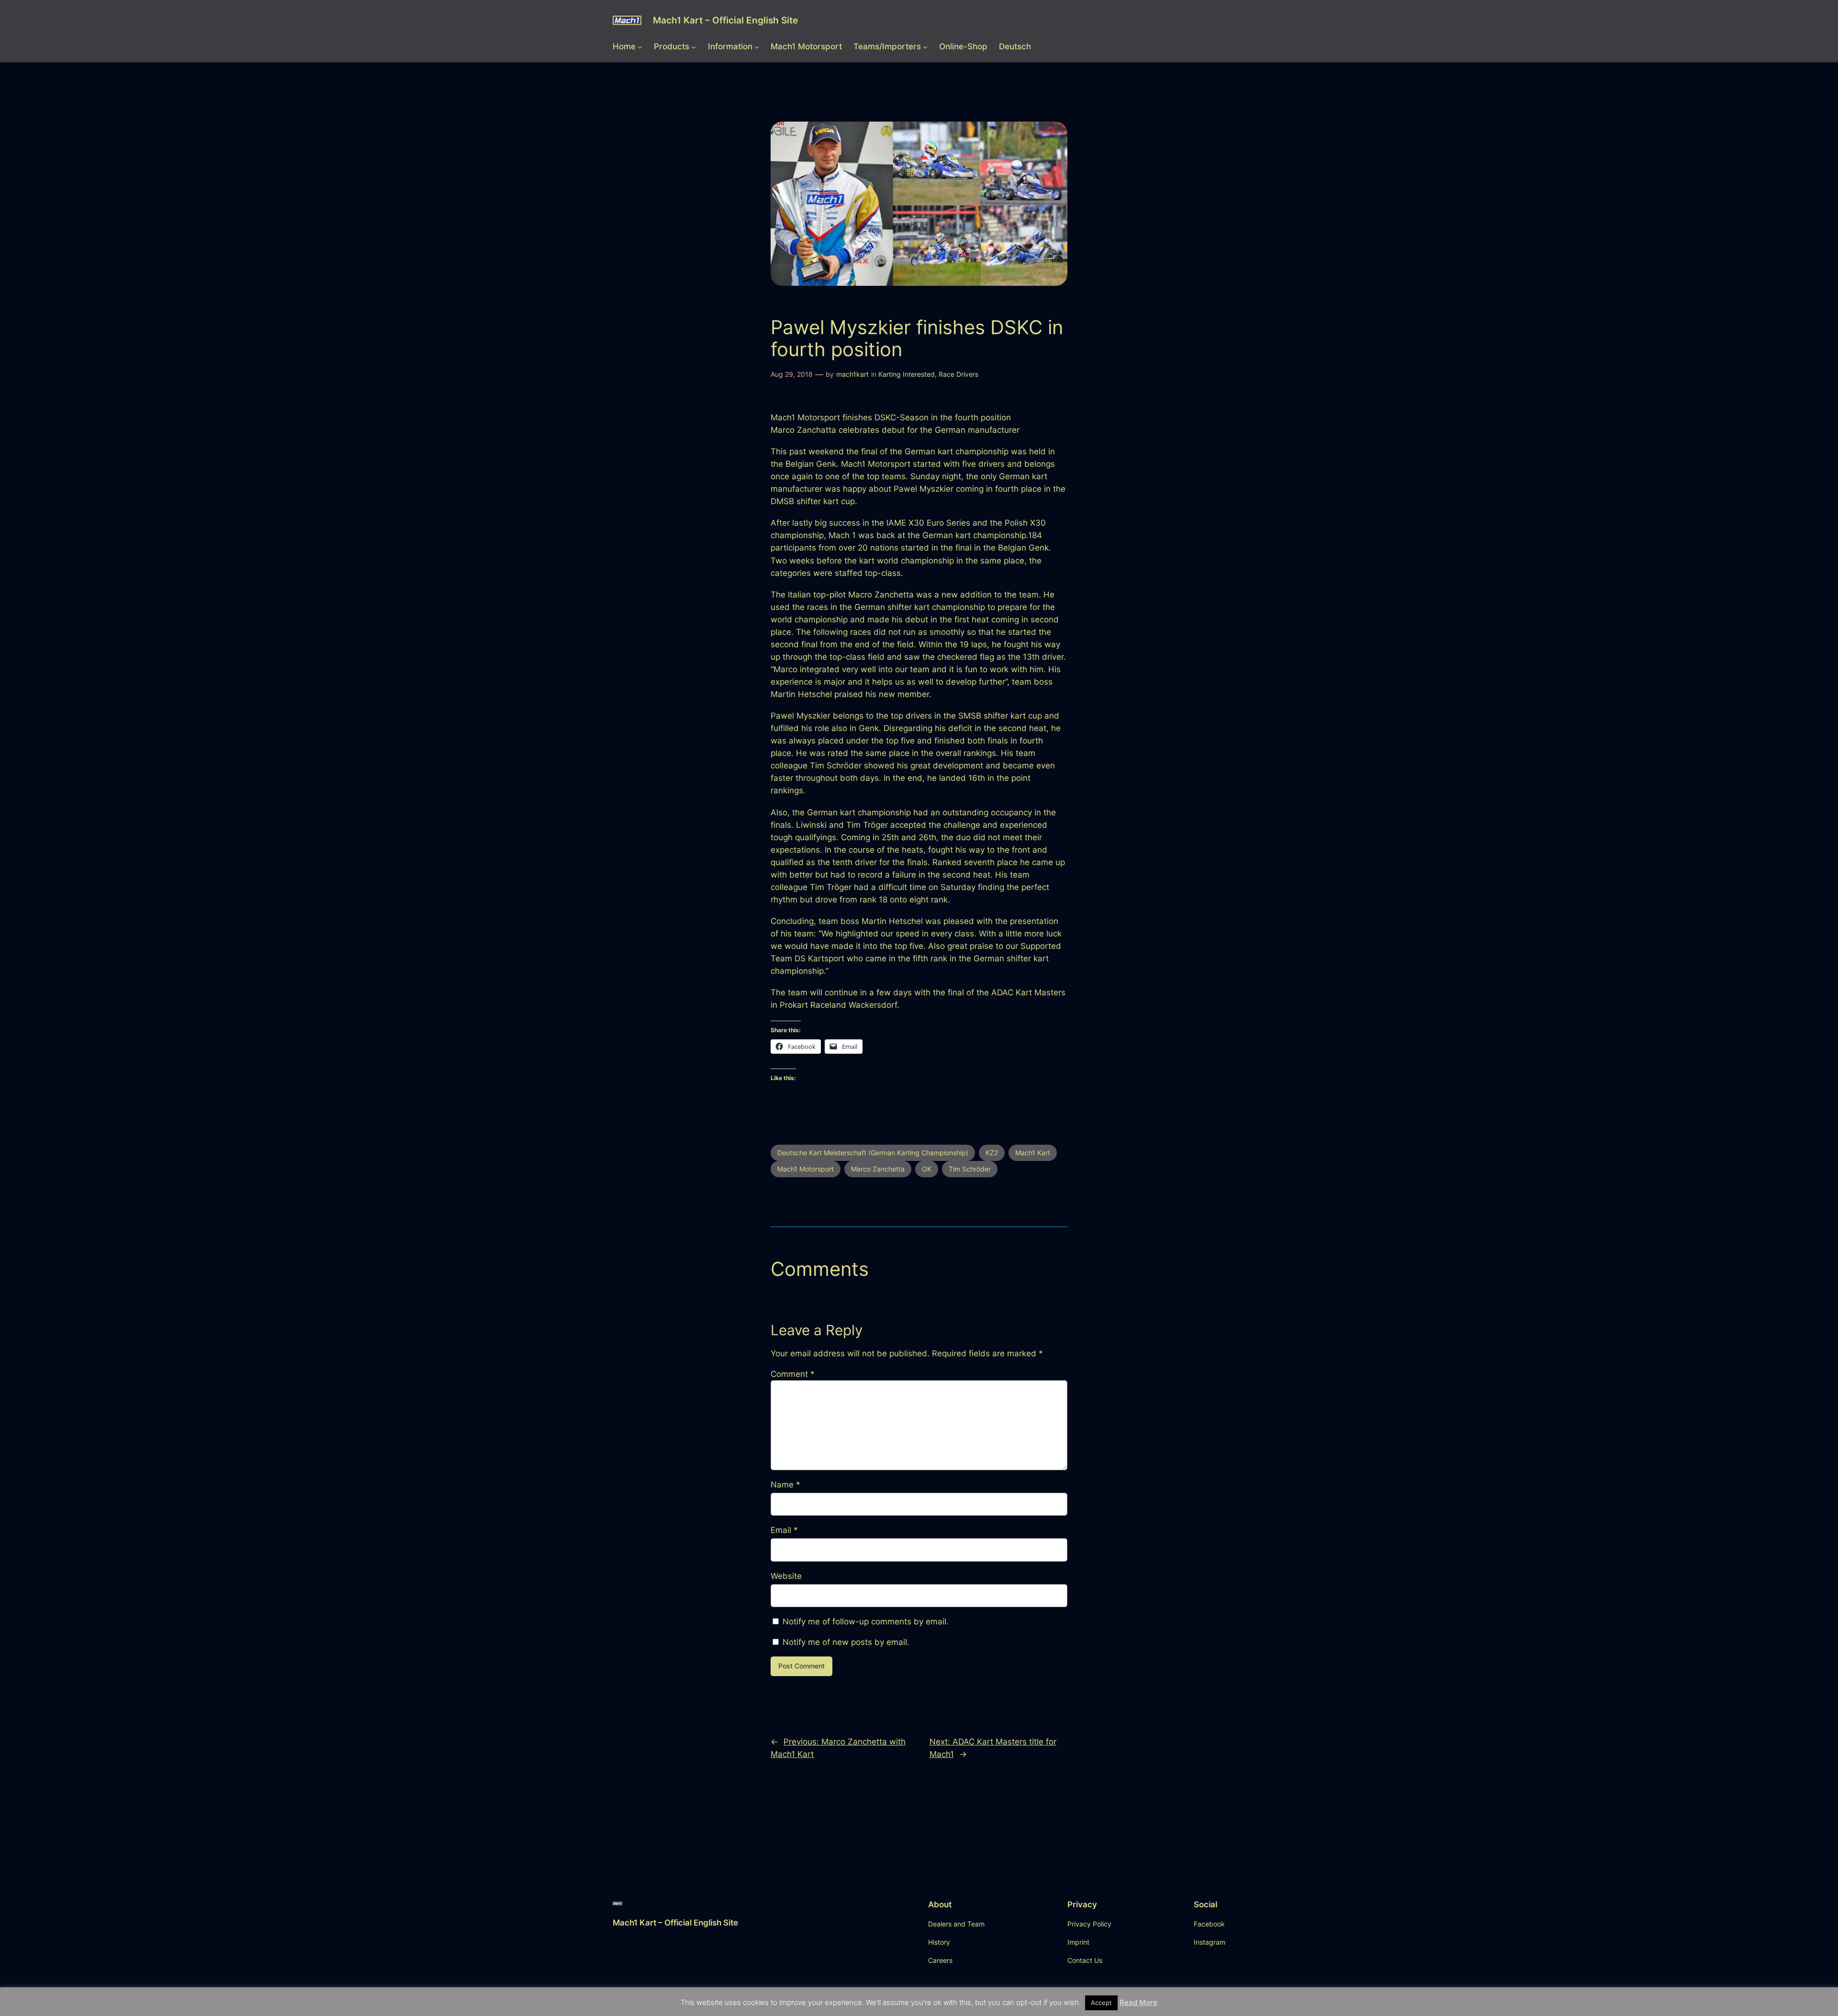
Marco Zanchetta (878, 1169)
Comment (793, 1374)
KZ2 (992, 1153)
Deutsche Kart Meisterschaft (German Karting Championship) (873, 1153)
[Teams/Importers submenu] (925, 46)
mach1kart (852, 374)
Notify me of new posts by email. (846, 1642)
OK (927, 1169)
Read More (1138, 2002)
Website (786, 1576)
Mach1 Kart (1033, 1153)
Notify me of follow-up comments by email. (866, 1622)
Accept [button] (1101, 2003)
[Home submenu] (640, 46)
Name (785, 1485)
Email (784, 1530)
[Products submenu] (694, 46)
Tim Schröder (970, 1169)
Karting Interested (907, 374)
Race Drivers (958, 374)
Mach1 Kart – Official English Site (725, 20)
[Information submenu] (757, 46)
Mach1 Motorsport (806, 1169)
